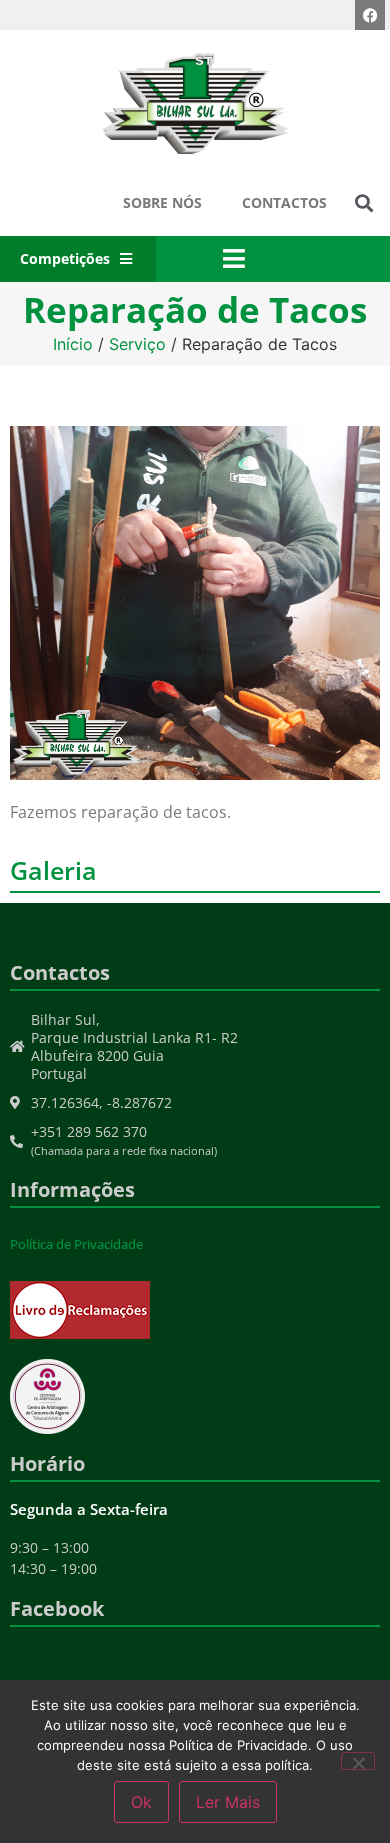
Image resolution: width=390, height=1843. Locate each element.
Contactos (284, 202)
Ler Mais (228, 1802)
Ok (141, 1802)
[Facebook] (370, 15)
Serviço (137, 344)
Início (73, 344)
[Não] (358, 1761)
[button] (363, 203)
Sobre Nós (162, 202)
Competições (65, 258)
